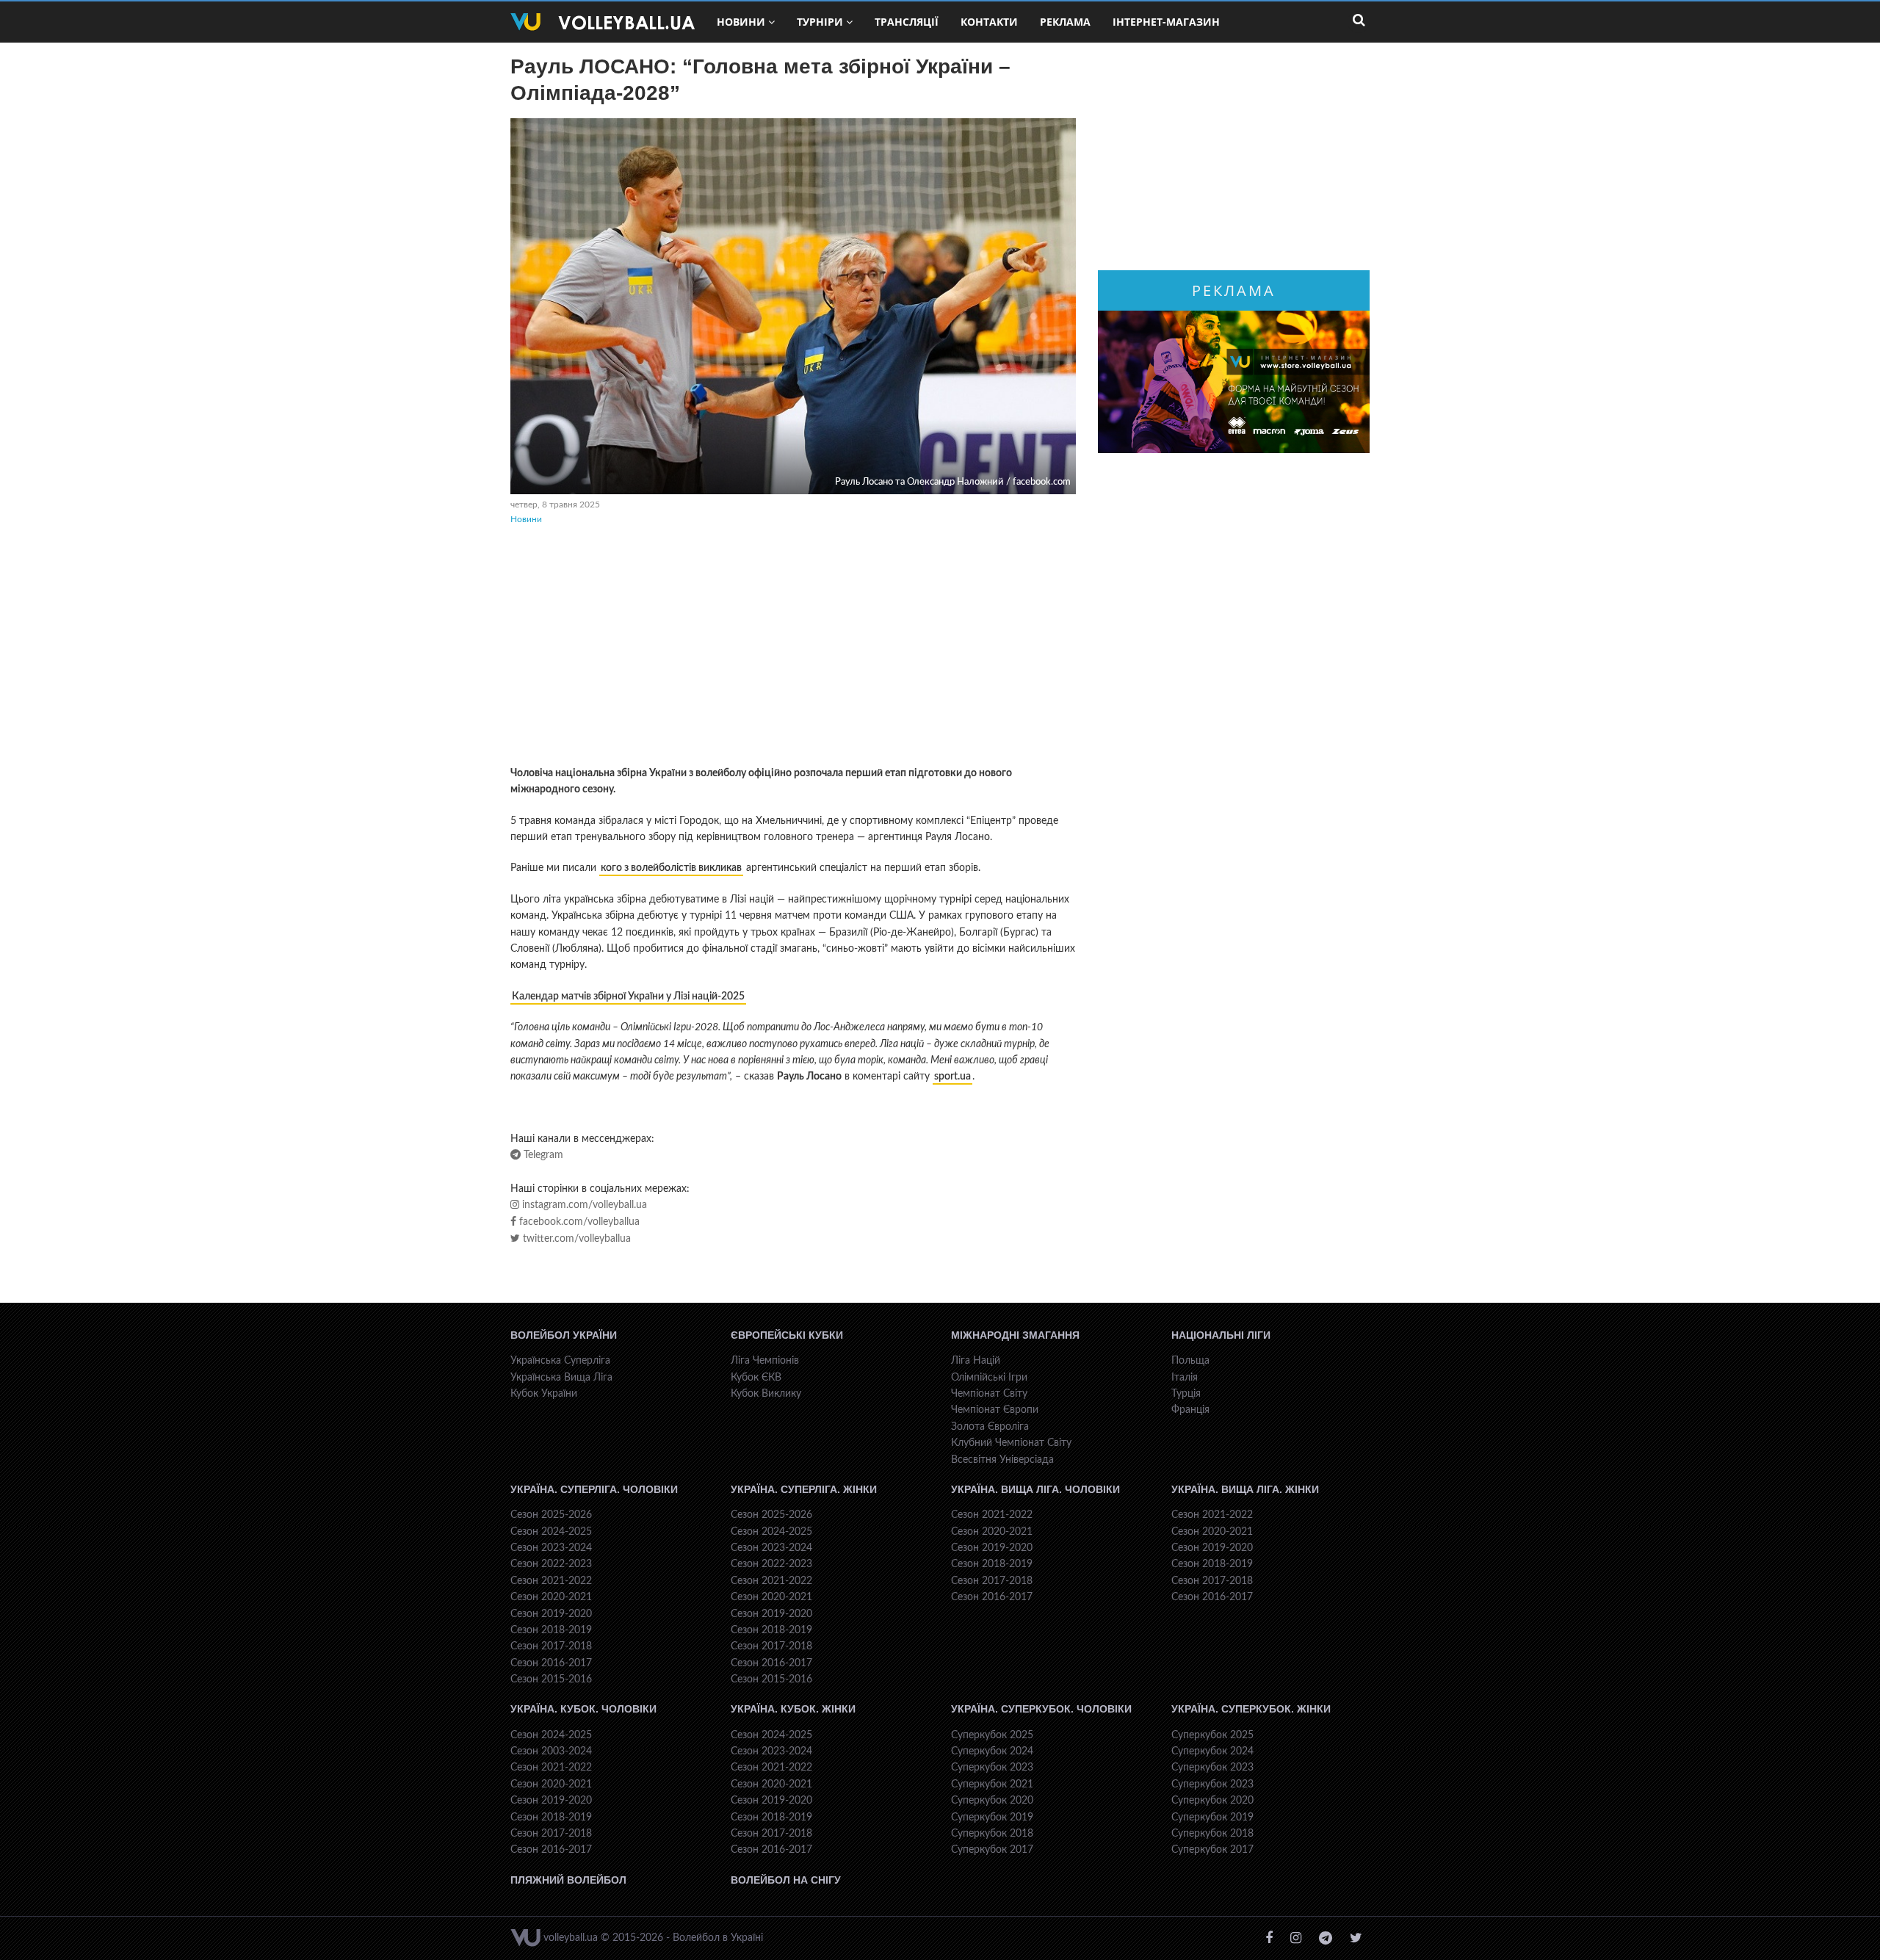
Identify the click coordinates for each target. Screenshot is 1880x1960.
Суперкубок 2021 (992, 1784)
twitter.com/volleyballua (575, 1239)
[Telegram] (1326, 1938)
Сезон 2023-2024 (551, 1548)
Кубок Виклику (766, 1394)
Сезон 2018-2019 (551, 1630)
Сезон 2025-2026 (551, 1515)
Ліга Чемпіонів (765, 1361)
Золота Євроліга (990, 1427)
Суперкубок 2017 (992, 1850)
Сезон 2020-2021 (551, 1597)
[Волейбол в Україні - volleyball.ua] (603, 22)
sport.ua (952, 1077)
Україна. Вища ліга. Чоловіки (1035, 1489)
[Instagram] (1296, 1938)
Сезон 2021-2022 (551, 1581)
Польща (1190, 1361)
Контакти (989, 22)
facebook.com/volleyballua (578, 1222)
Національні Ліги (1221, 1335)
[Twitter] (1356, 1938)
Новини (526, 519)
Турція (1186, 1394)
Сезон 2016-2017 (551, 1663)
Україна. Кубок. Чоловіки (583, 1709)
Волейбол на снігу (786, 1880)
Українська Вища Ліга (561, 1378)
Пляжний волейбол (568, 1880)
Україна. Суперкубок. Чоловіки (1041, 1709)
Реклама (1065, 22)
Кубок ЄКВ (756, 1378)
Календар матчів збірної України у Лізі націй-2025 (628, 997)
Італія (1185, 1378)
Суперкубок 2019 (992, 1818)
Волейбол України (564, 1335)
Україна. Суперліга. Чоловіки (594, 1489)
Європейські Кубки (787, 1335)
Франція (1190, 1410)
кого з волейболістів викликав (671, 868)
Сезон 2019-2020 (551, 1614)
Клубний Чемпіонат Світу (1011, 1443)
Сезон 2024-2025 (551, 1532)
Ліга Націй (976, 1361)
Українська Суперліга (560, 1361)
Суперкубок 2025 (992, 1735)
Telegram (542, 1155)
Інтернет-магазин (1166, 22)
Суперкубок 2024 (992, 1751)
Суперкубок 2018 (992, 1834)
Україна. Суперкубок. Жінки (1251, 1709)
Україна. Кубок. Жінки (793, 1709)
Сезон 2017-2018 (551, 1646)
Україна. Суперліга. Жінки (804, 1489)
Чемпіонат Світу (989, 1394)
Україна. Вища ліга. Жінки (1245, 1489)
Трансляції (907, 22)
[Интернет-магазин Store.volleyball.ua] (1234, 382)
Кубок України (544, 1394)
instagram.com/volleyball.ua (583, 1205)
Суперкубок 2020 (992, 1801)
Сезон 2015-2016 (551, 1679)
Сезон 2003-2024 (551, 1751)
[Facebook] (1269, 1938)
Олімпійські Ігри (989, 1378)
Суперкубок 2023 (992, 1768)
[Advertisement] (793, 648)
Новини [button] (741, 22)
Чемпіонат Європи (995, 1410)
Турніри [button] (820, 22)
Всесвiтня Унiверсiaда (1002, 1460)
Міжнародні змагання (1015, 1335)
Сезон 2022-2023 (551, 1564)
